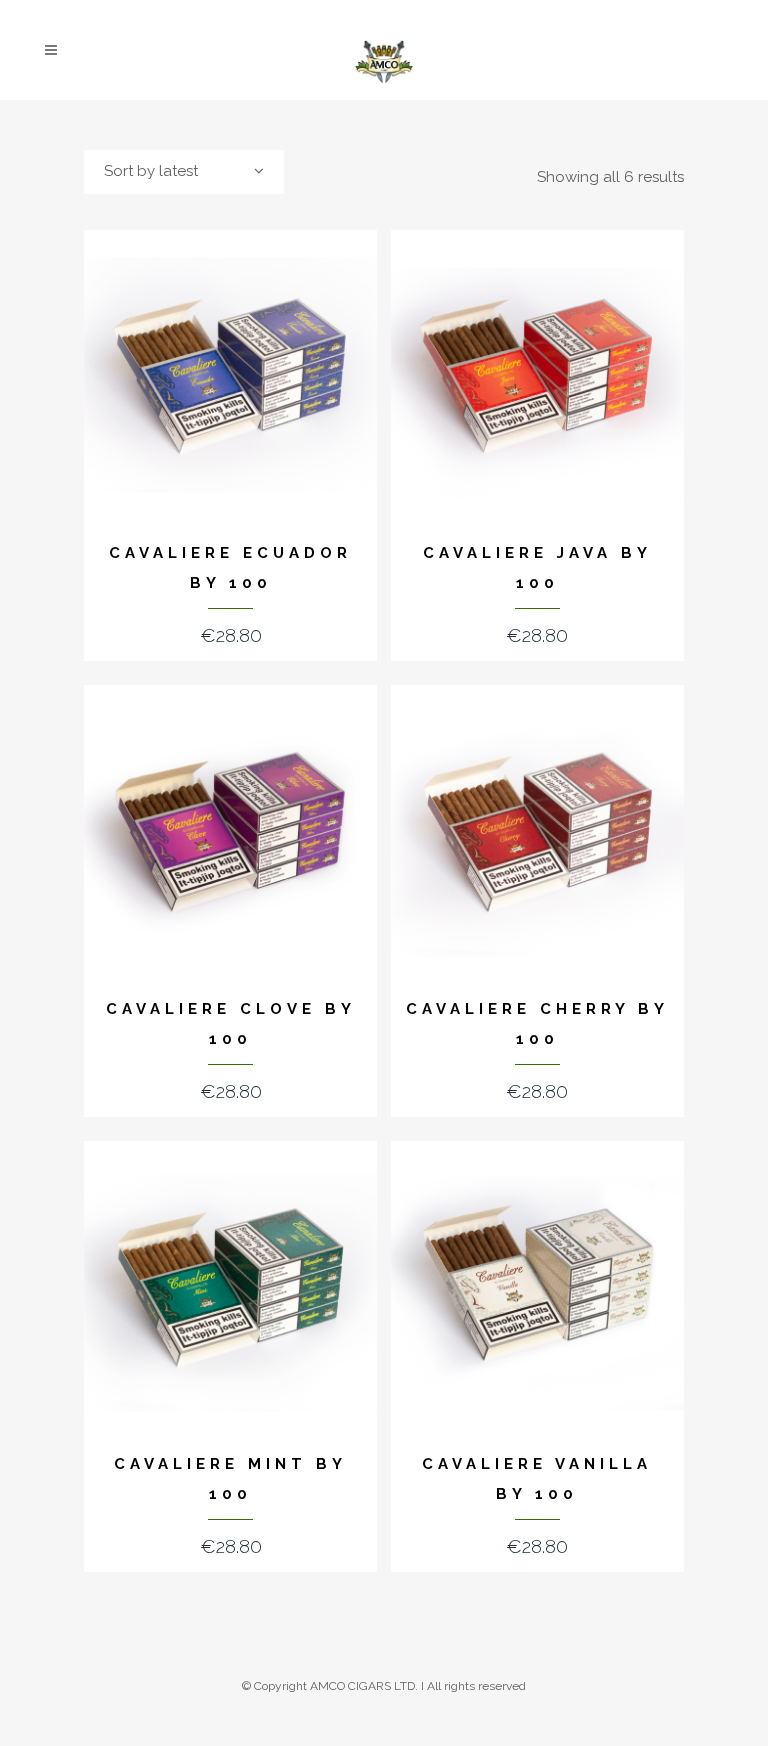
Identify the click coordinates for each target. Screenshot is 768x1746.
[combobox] (184, 172)
